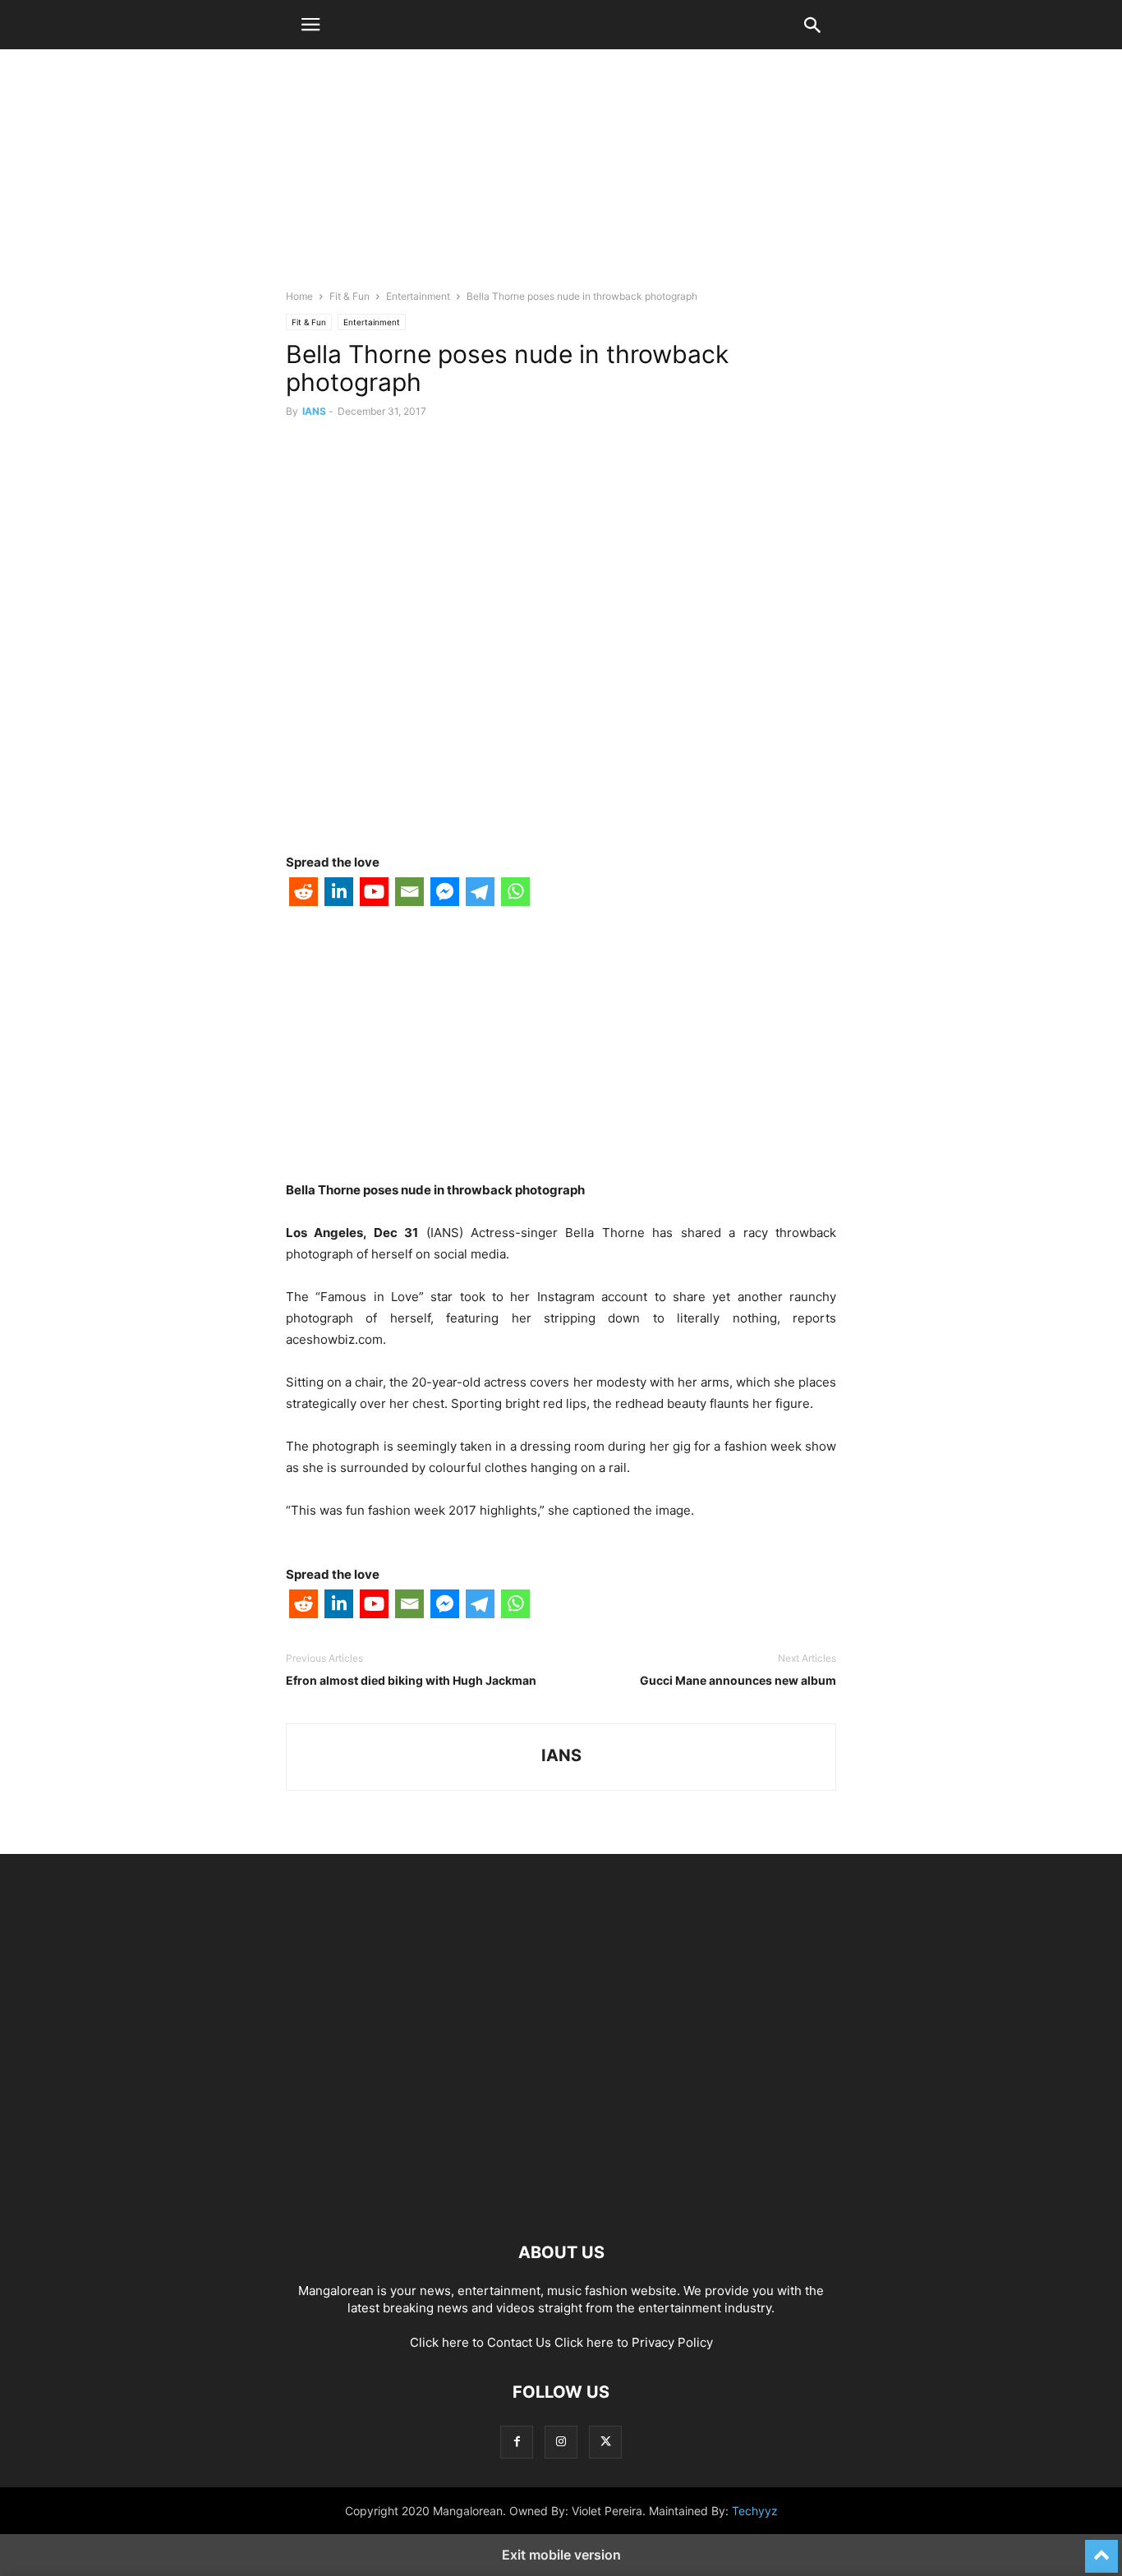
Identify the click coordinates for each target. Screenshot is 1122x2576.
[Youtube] (374, 895)
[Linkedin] (339, 895)
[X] (605, 2442)
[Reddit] (303, 895)
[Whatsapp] (515, 895)
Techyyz (755, 2511)
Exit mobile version (561, 2555)
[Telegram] (480, 895)
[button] (310, 25)
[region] (561, 177)
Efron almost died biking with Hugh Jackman (411, 1680)
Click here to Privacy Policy (634, 2342)
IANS (314, 411)
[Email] (409, 895)
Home (299, 296)
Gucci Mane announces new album (738, 1680)
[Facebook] (517, 2442)
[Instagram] (561, 2442)
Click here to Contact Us (481, 2342)
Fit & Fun (349, 296)
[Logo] (561, 2203)
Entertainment (418, 296)
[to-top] (1101, 2549)
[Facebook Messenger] (445, 895)
